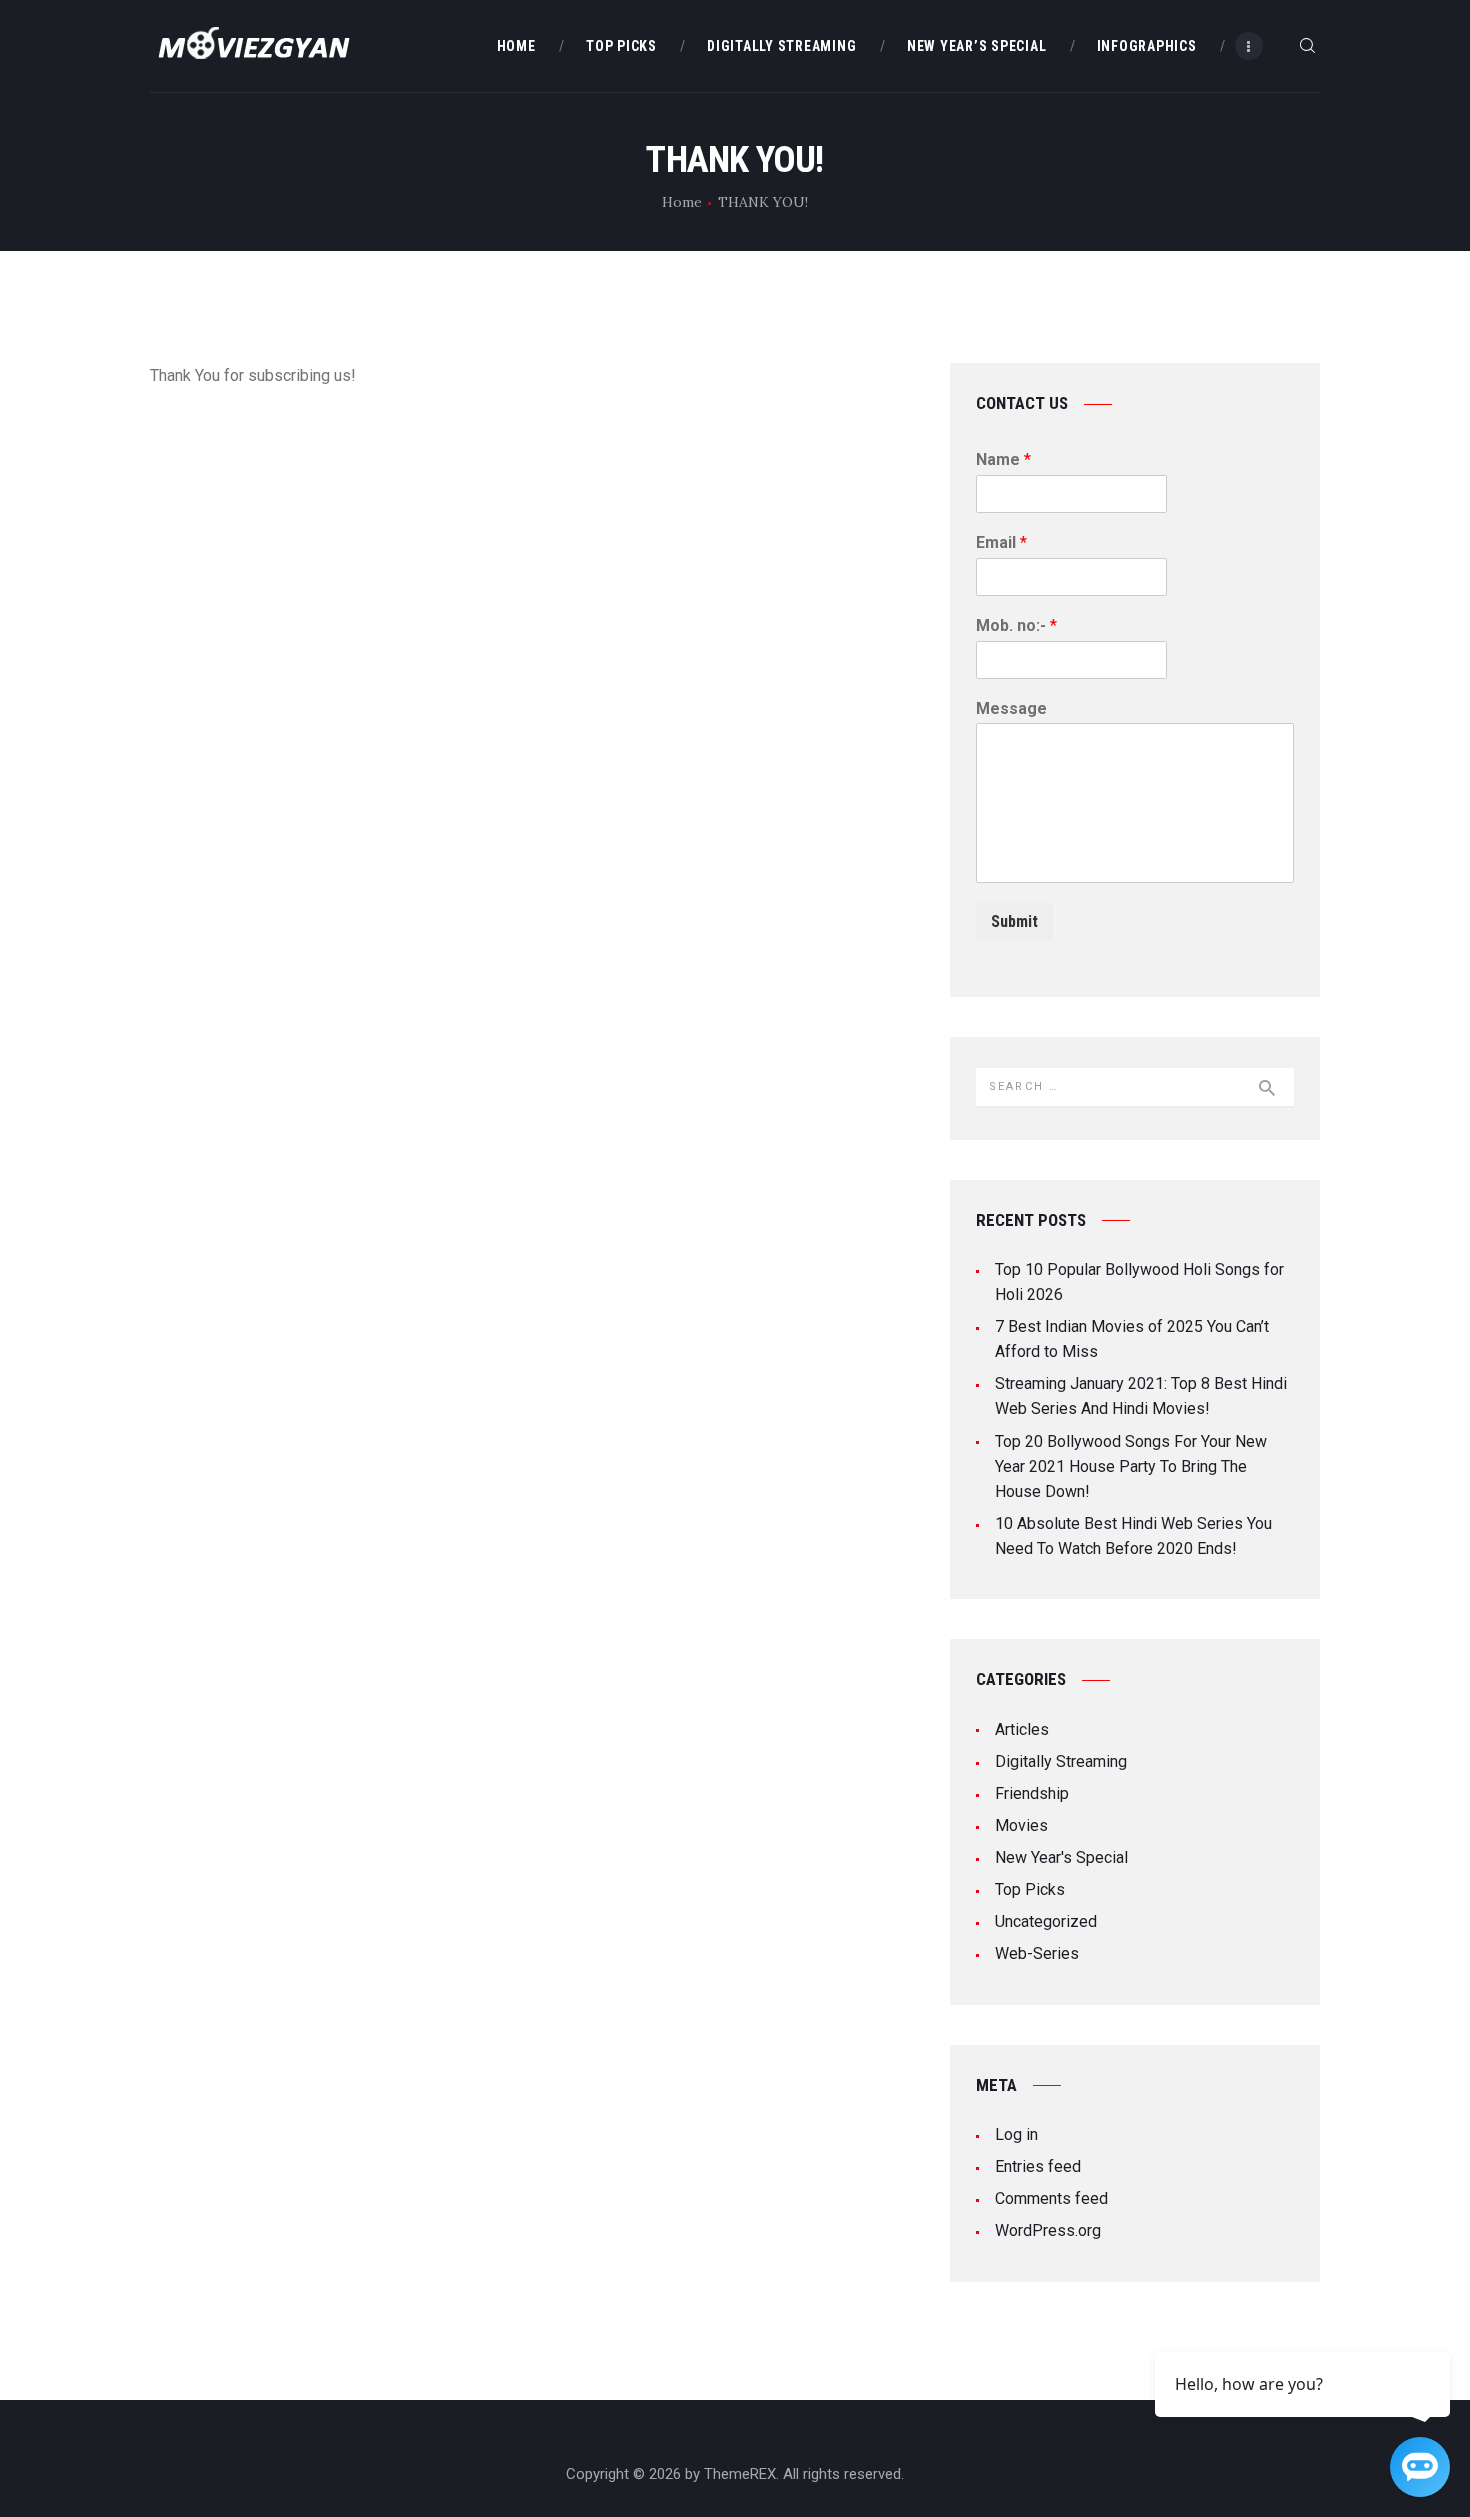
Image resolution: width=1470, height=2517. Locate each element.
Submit (1014, 921)
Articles (1022, 1729)
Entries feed (1038, 2166)
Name (1003, 459)
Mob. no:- (1016, 625)
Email (1001, 542)
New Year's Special (1061, 1857)
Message (1011, 708)
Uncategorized (1046, 1921)
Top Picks (1030, 1889)
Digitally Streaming (1061, 1761)
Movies (1021, 1825)
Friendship (1032, 1793)
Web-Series (1037, 1953)
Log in (1016, 2134)
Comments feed (1051, 2198)
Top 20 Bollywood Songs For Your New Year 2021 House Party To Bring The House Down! (1131, 1466)
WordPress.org (1048, 2230)
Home (682, 202)
